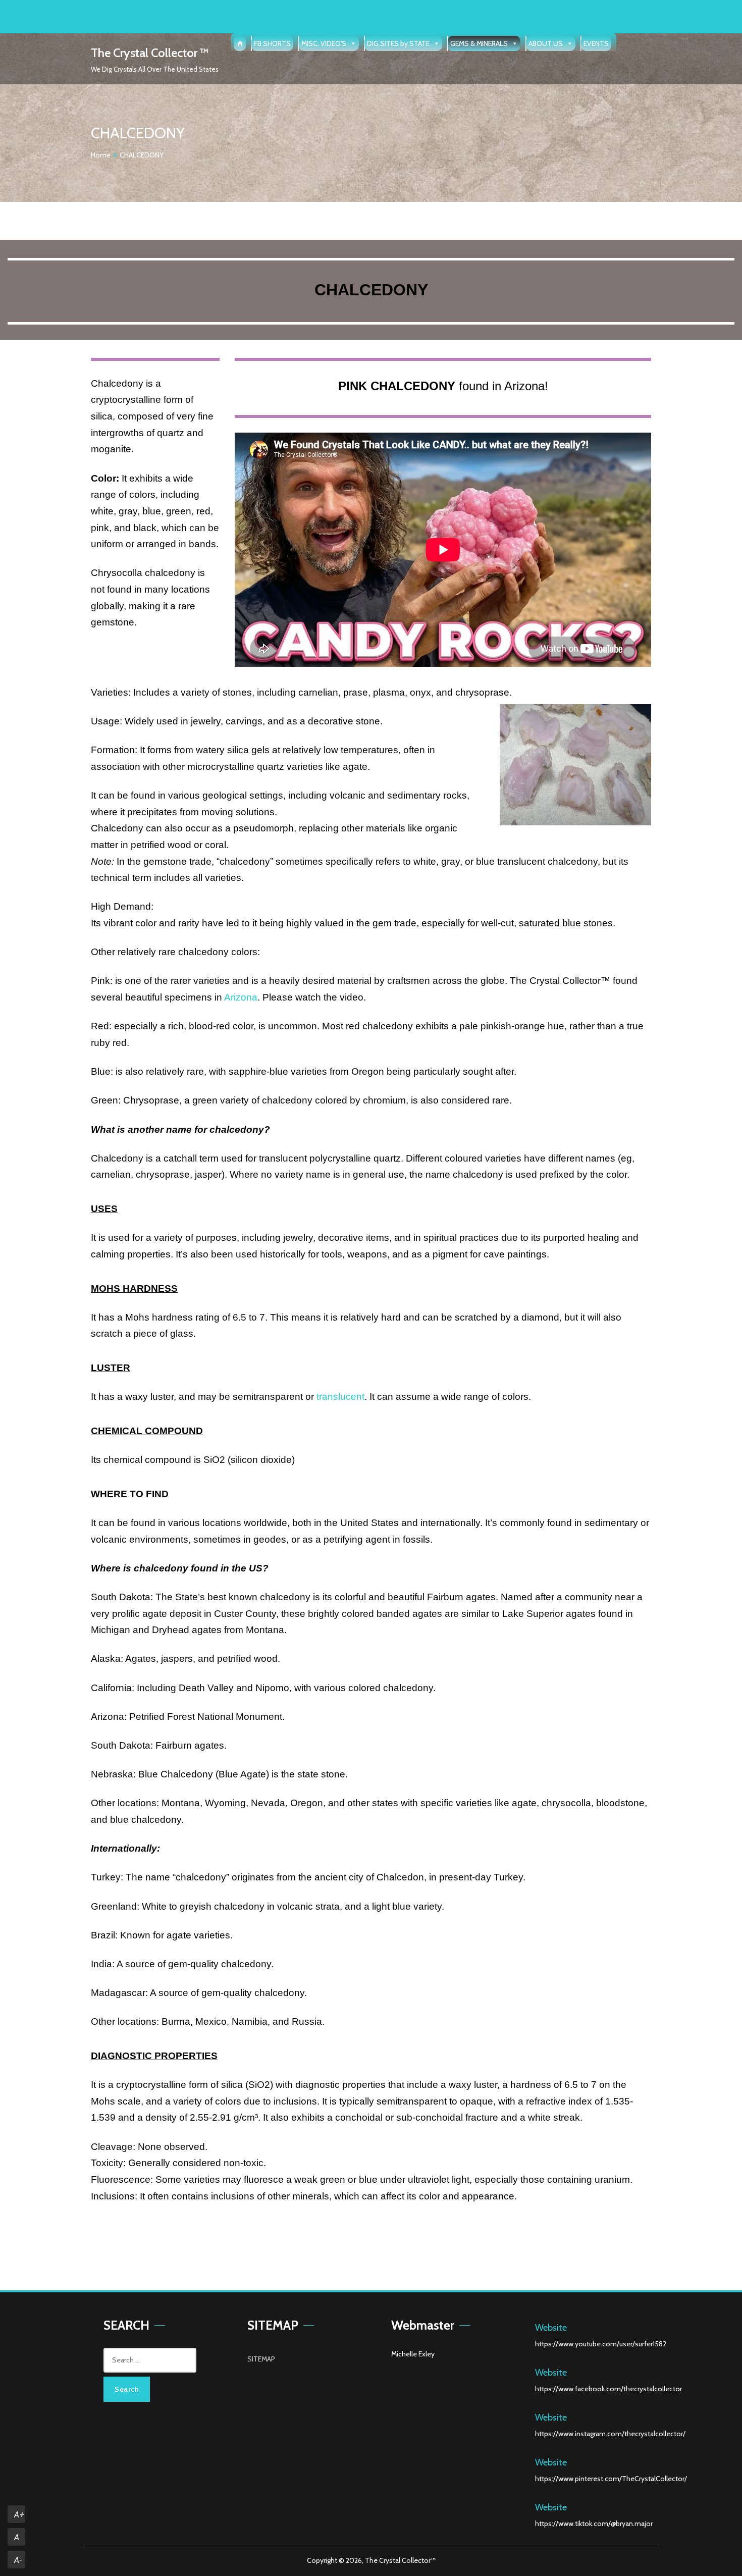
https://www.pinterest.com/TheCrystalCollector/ (611, 2479)
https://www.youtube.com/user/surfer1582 (601, 2344)
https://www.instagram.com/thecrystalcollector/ (610, 2434)
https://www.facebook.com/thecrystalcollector (608, 2389)
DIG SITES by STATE (398, 43)
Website (551, 2328)
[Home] (240, 43)
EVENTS (596, 43)
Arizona (241, 997)
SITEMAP (261, 2359)
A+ (19, 2515)
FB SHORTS (272, 43)
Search (127, 2389)
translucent (340, 1397)
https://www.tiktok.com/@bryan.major (594, 2524)
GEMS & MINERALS (479, 43)
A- (18, 2560)
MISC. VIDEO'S (324, 43)
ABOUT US (546, 43)
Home (101, 155)
